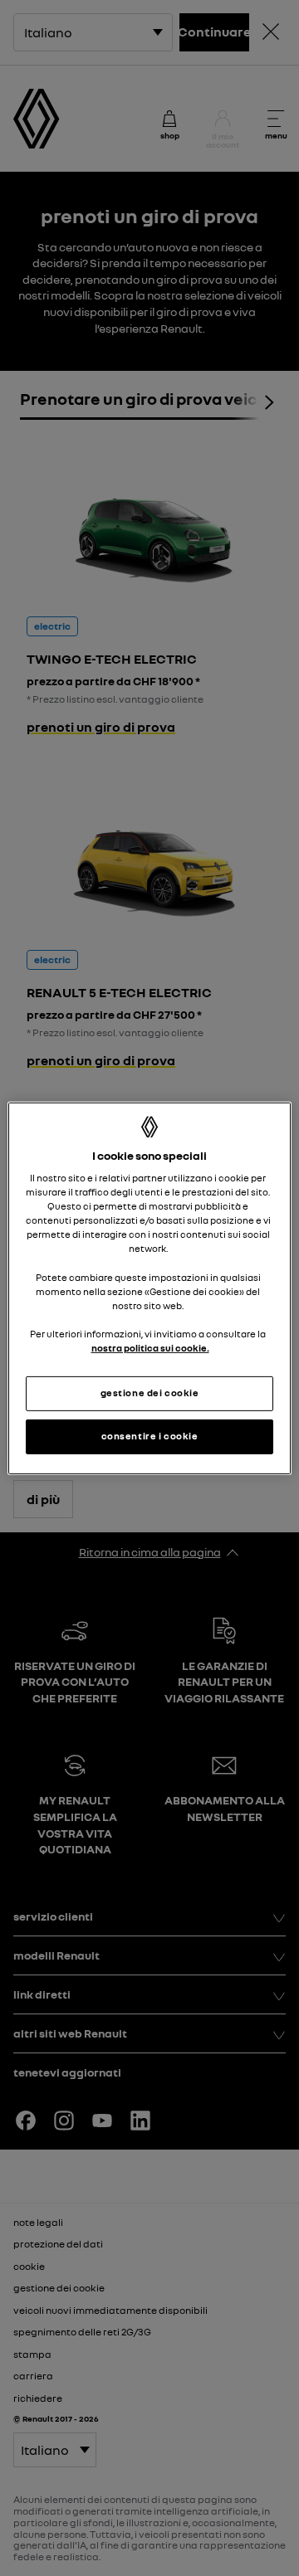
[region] (149, 1288)
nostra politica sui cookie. (150, 1348)
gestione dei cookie (150, 1393)
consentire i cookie (150, 1436)
